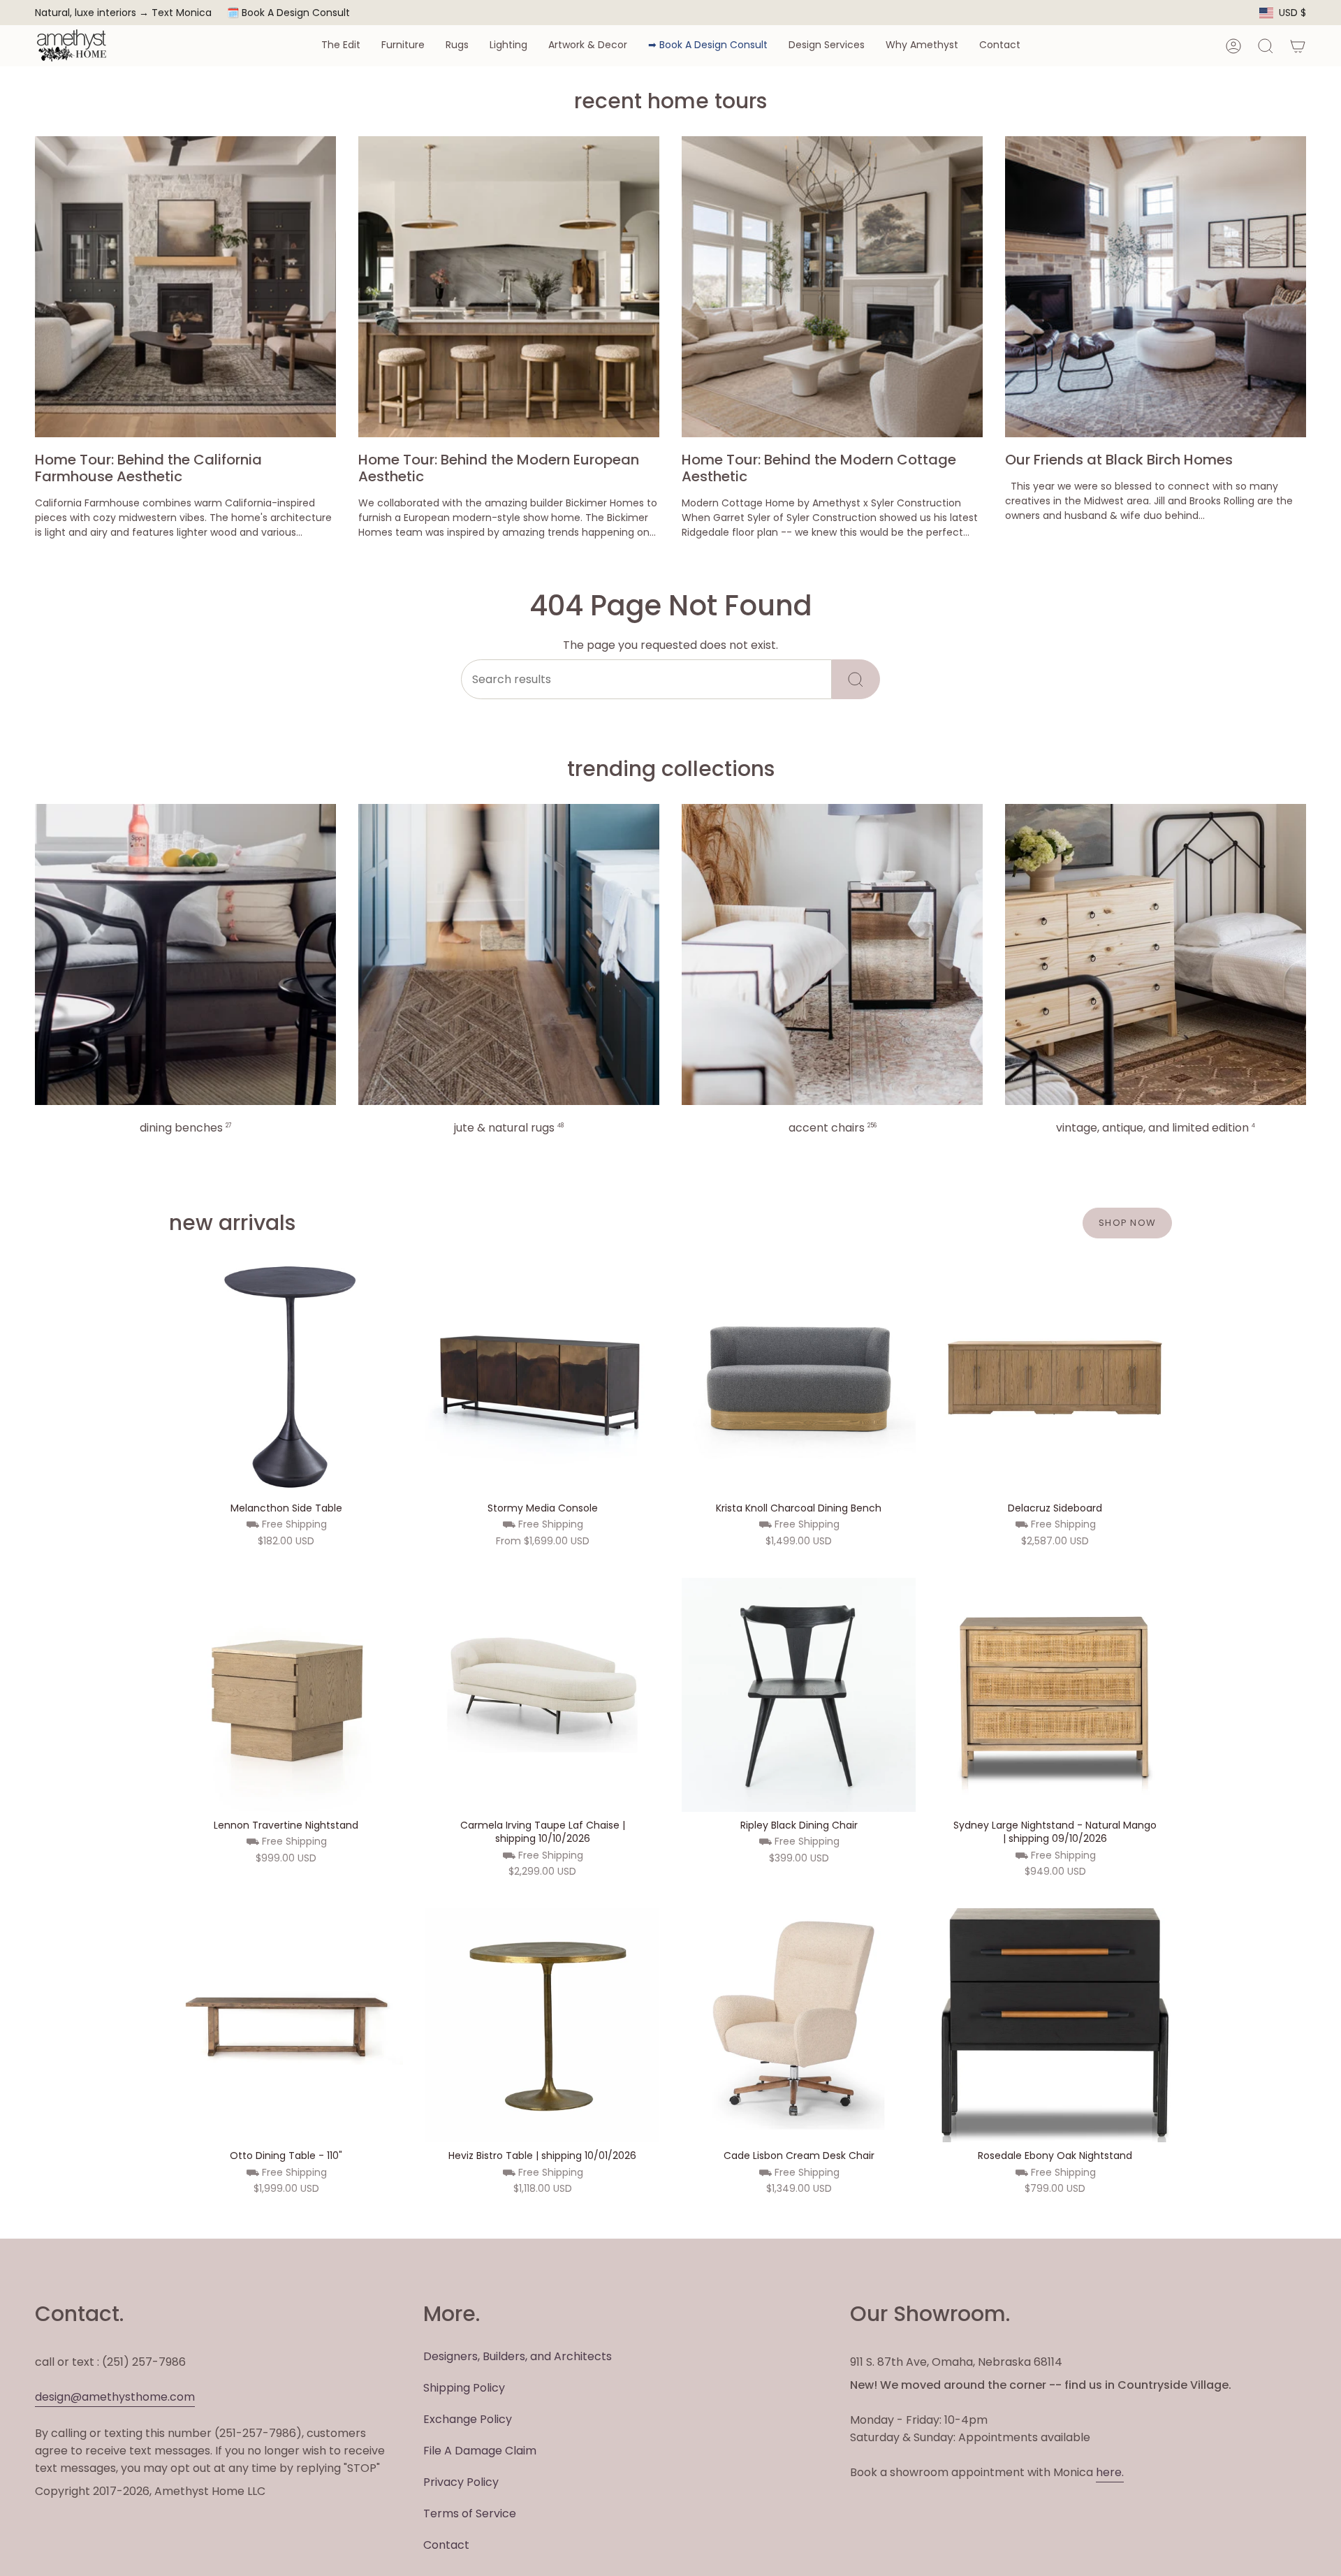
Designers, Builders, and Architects (518, 2356)
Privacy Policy (461, 2482)
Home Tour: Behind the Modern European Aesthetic (499, 468)
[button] (341, 46)
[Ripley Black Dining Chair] (799, 1695)
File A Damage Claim (480, 2451)
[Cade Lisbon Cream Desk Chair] (799, 2025)
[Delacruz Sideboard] (1055, 1378)
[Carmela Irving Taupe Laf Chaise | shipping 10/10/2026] (542, 1695)
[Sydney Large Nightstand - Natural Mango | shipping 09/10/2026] (1055, 1695)
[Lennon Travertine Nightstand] (286, 1695)
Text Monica (182, 13)
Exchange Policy (468, 2419)
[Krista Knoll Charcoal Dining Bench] (799, 1378)
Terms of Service (470, 2513)
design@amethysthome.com (115, 2397)
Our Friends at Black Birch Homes (1119, 460)
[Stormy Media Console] (542, 1378)
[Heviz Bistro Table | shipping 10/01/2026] (542, 2025)
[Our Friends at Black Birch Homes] (1156, 287)
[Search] (856, 679)
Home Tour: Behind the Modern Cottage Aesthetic (819, 468)
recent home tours (670, 101)
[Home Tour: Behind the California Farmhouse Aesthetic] (185, 287)
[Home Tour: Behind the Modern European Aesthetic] (509, 287)
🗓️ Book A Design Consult (288, 13)
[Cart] (1298, 46)
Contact (446, 2545)
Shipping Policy (464, 2388)
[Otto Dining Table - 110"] (286, 2025)
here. (1110, 2472)
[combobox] (646, 679)
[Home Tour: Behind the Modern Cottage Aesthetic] (832, 287)
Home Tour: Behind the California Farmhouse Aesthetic (148, 468)
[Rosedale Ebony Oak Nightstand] (1055, 2025)
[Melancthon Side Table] (286, 1378)
